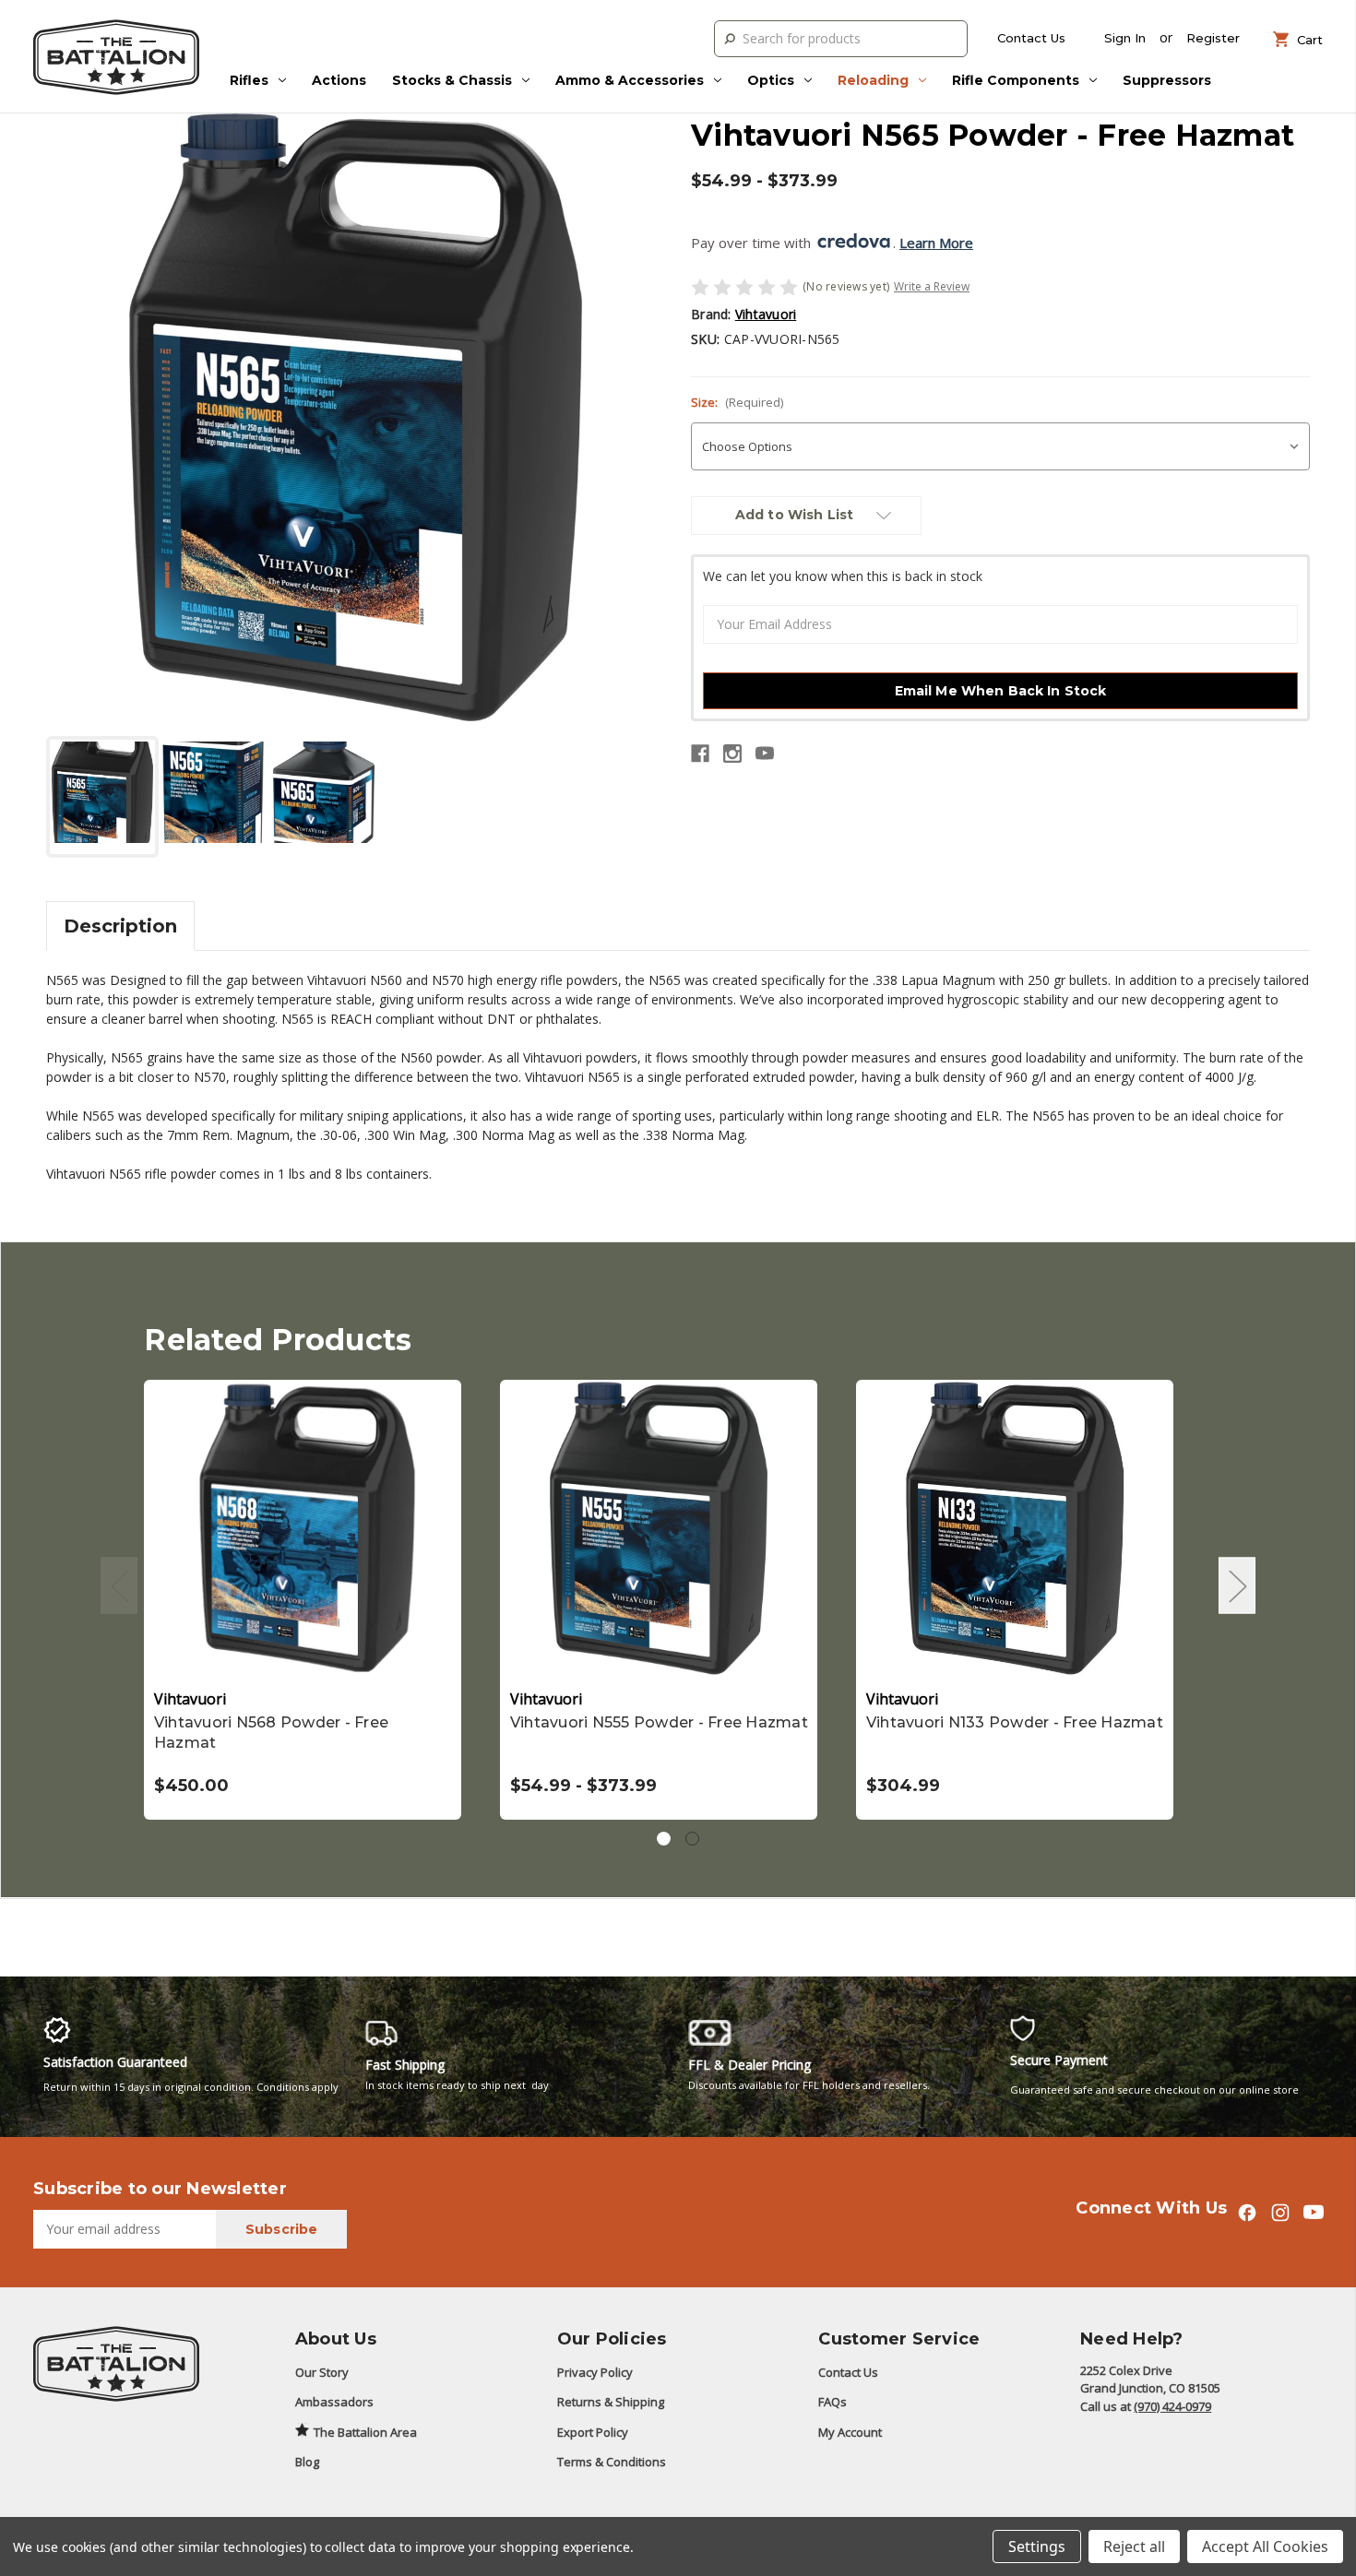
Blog (307, 2462)
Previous (119, 1586)
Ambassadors (334, 2402)
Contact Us (1031, 38)
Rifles (249, 80)
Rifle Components (1016, 80)
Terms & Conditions (612, 2462)
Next (1237, 1586)
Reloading (873, 80)
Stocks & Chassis (452, 80)
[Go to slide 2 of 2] (692, 1839)
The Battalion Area (365, 2432)
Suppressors (1167, 80)
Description (120, 926)
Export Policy (593, 2432)
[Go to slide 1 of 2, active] (664, 1839)
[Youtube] (765, 754)
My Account (850, 2432)
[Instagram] (732, 754)
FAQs (833, 2402)
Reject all (1134, 2546)
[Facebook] (700, 754)
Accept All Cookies (1265, 2546)
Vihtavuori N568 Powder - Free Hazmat (271, 1733)
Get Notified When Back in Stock (659, 1528)
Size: (737, 402)
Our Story (322, 2372)
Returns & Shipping (611, 2402)
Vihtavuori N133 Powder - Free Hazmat (1015, 1722)
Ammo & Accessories (630, 80)
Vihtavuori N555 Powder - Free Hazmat (659, 1722)
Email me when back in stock (1001, 691)
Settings (1037, 2546)
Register (1213, 38)
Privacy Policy (595, 2372)
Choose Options (303, 1528)
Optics (771, 80)
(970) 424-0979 (1172, 2406)
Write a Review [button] (932, 286)
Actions (339, 80)
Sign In (1125, 38)
